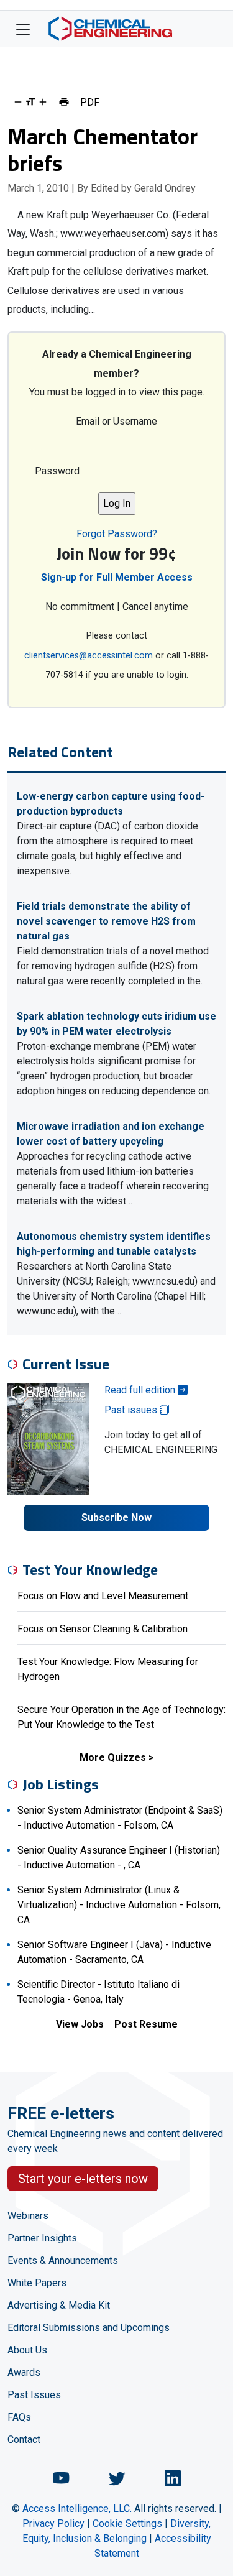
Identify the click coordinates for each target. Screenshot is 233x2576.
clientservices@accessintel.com (89, 656)
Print (64, 102)
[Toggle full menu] (23, 29)
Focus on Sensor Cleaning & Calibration (103, 1629)
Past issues (132, 1410)
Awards (24, 2372)
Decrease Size (18, 102)
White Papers (37, 2283)
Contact (24, 2440)
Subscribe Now (116, 1517)
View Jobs (80, 2024)
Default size (30, 102)
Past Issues (34, 2395)
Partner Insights (42, 2238)
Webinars (28, 2216)
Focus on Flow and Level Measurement (103, 1596)
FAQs (19, 2417)
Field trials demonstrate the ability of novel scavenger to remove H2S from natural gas (106, 921)
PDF (90, 102)
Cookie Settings (127, 2523)
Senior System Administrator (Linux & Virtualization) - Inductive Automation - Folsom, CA (119, 1905)
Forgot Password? (117, 534)
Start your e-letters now (83, 2179)
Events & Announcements (63, 2260)
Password (57, 471)
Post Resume (146, 2024)
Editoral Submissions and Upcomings (89, 2328)
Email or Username (116, 421)
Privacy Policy (53, 2523)
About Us (27, 2350)
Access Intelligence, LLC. (77, 2509)
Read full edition (141, 1390)
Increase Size (43, 102)
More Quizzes (113, 1757)
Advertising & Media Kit (59, 2305)
